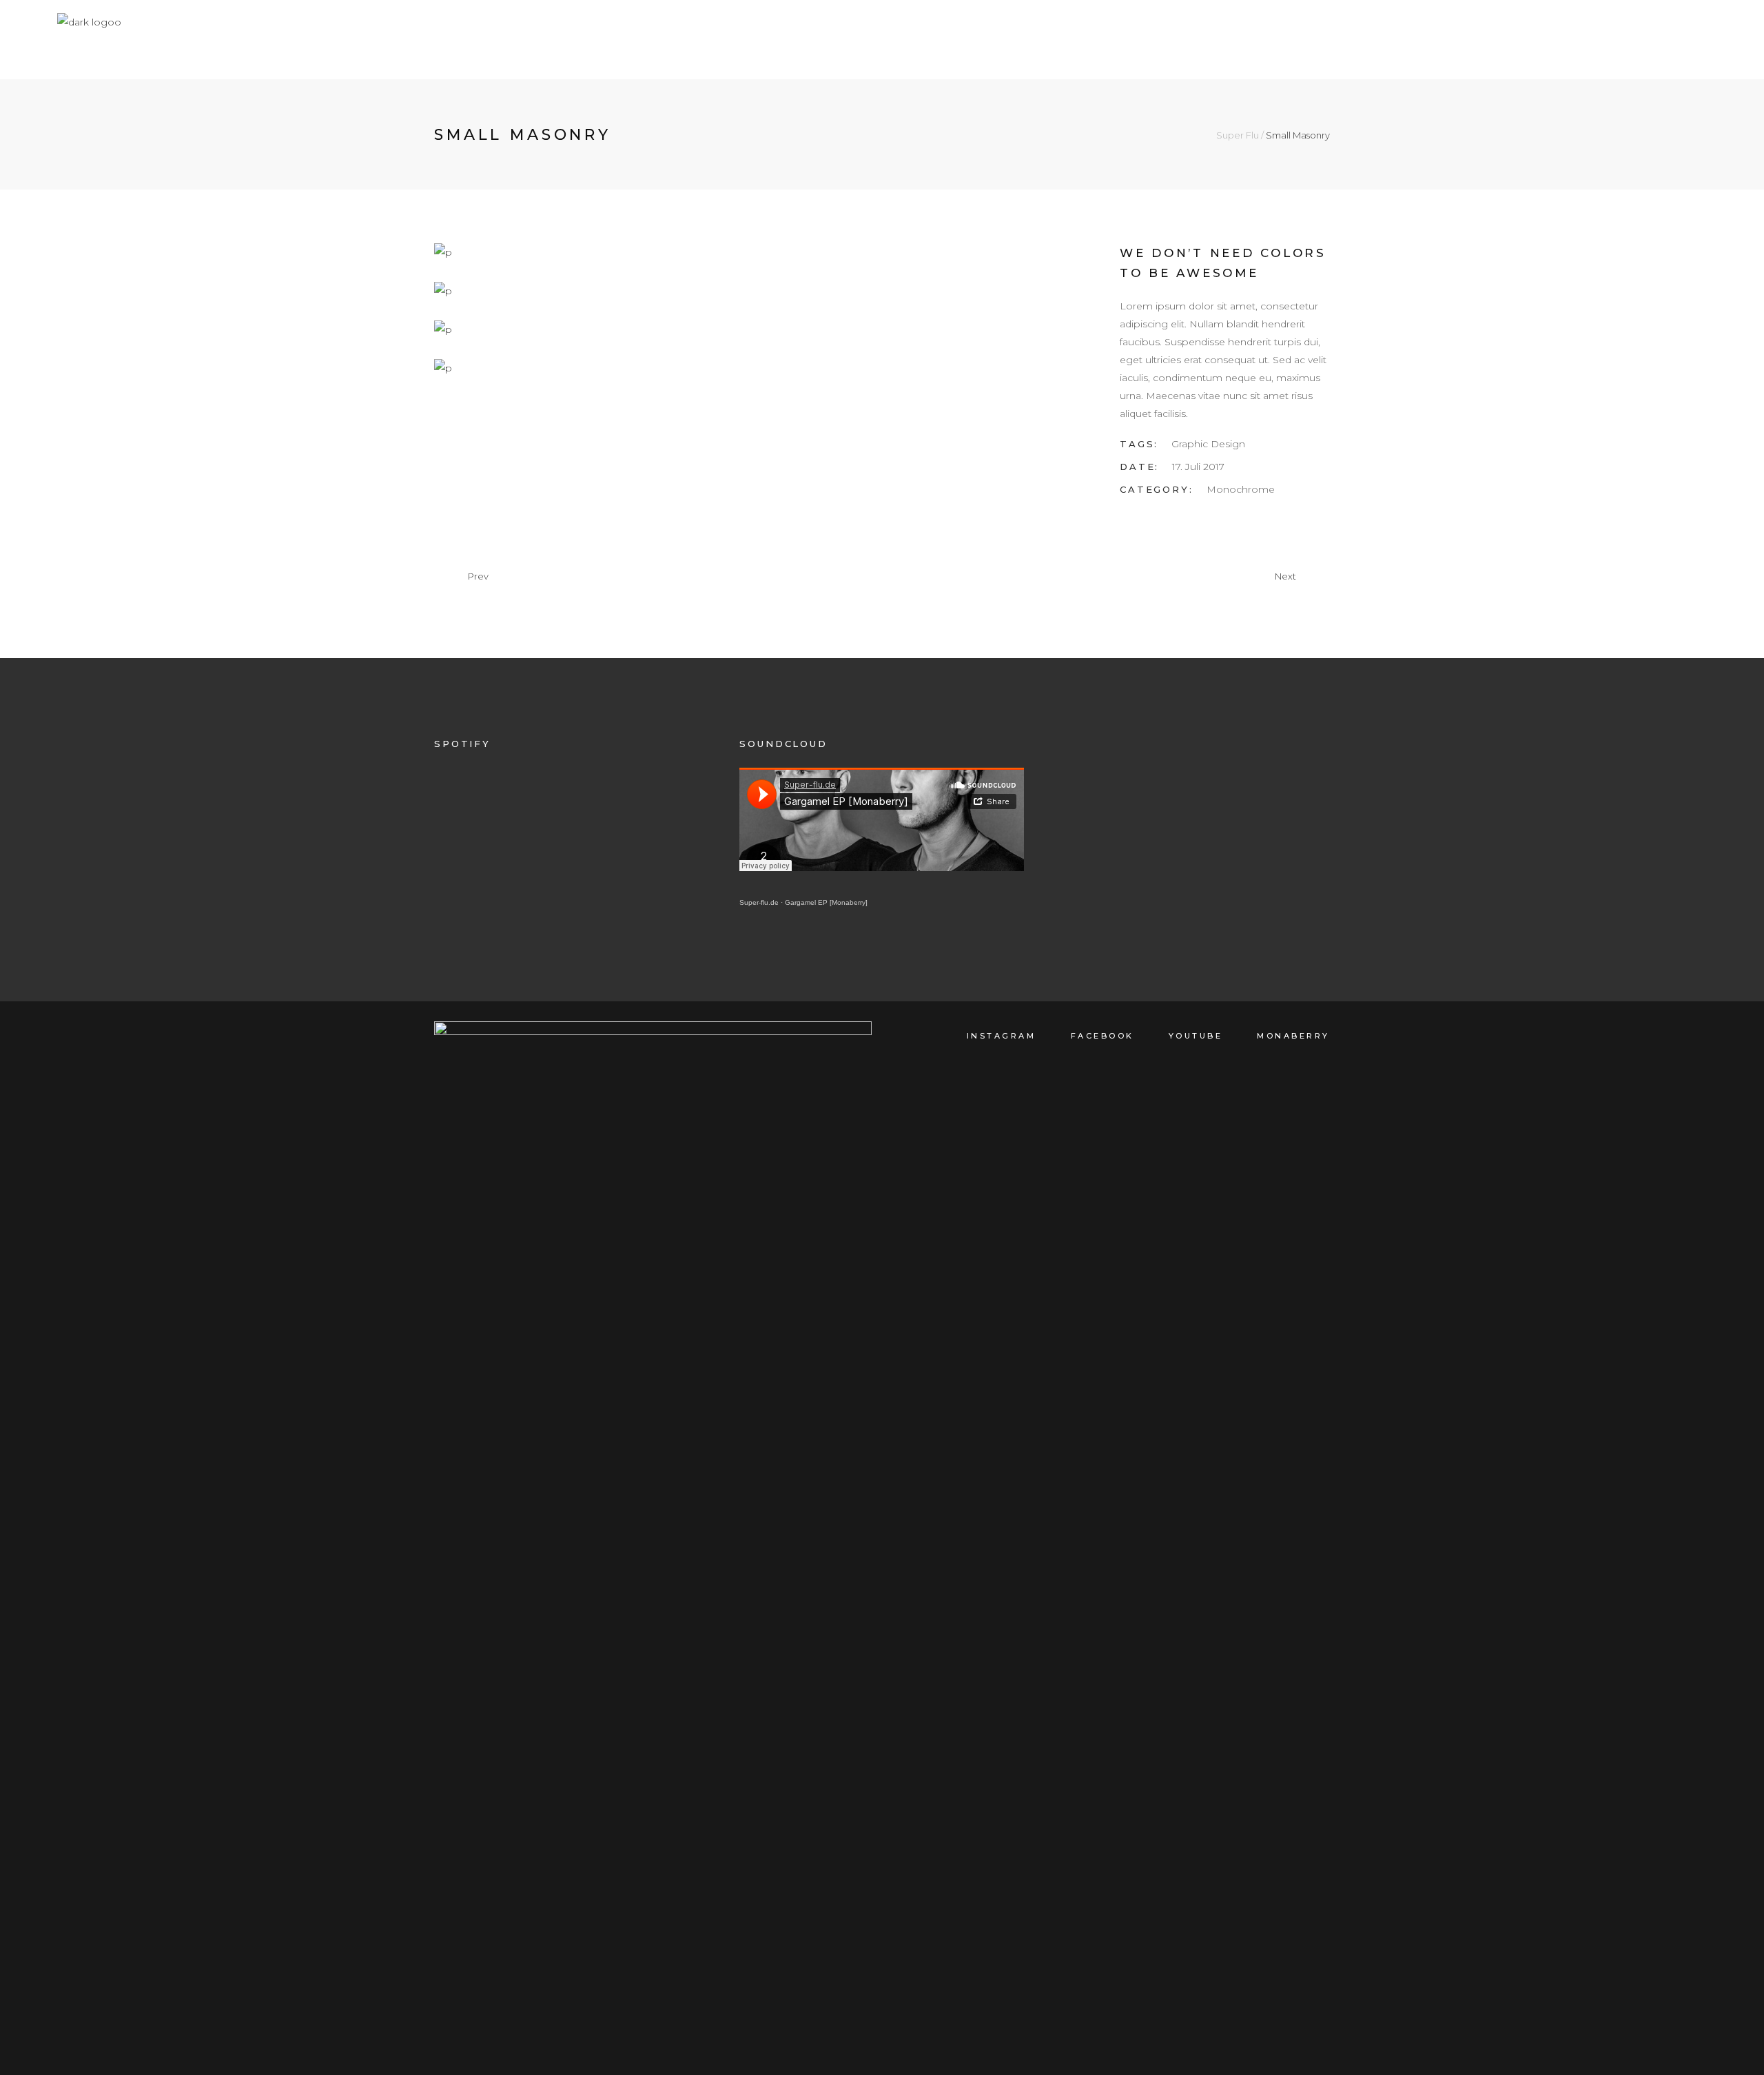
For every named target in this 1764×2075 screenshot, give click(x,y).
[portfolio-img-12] (594, 291)
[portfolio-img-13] (594, 329)
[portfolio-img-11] (594, 252)
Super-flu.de (759, 902)
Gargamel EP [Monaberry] (826, 902)
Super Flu (1238, 135)
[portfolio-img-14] (763, 368)
